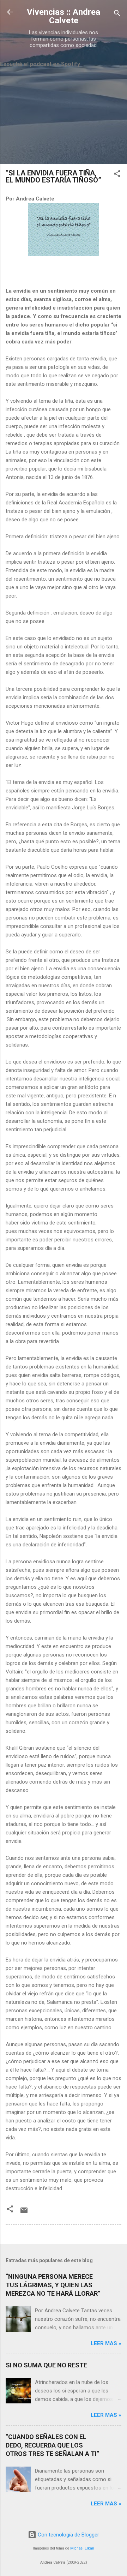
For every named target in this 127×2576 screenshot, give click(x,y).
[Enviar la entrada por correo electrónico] (24, 2213)
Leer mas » (106, 2343)
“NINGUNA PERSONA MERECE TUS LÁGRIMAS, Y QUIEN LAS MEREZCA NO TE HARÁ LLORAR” (53, 2285)
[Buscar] (117, 14)
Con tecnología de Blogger (68, 2535)
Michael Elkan (82, 2548)
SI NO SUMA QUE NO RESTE (46, 2365)
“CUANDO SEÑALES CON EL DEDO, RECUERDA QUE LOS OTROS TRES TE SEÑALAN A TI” (52, 2445)
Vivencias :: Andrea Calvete (64, 16)
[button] (117, 175)
